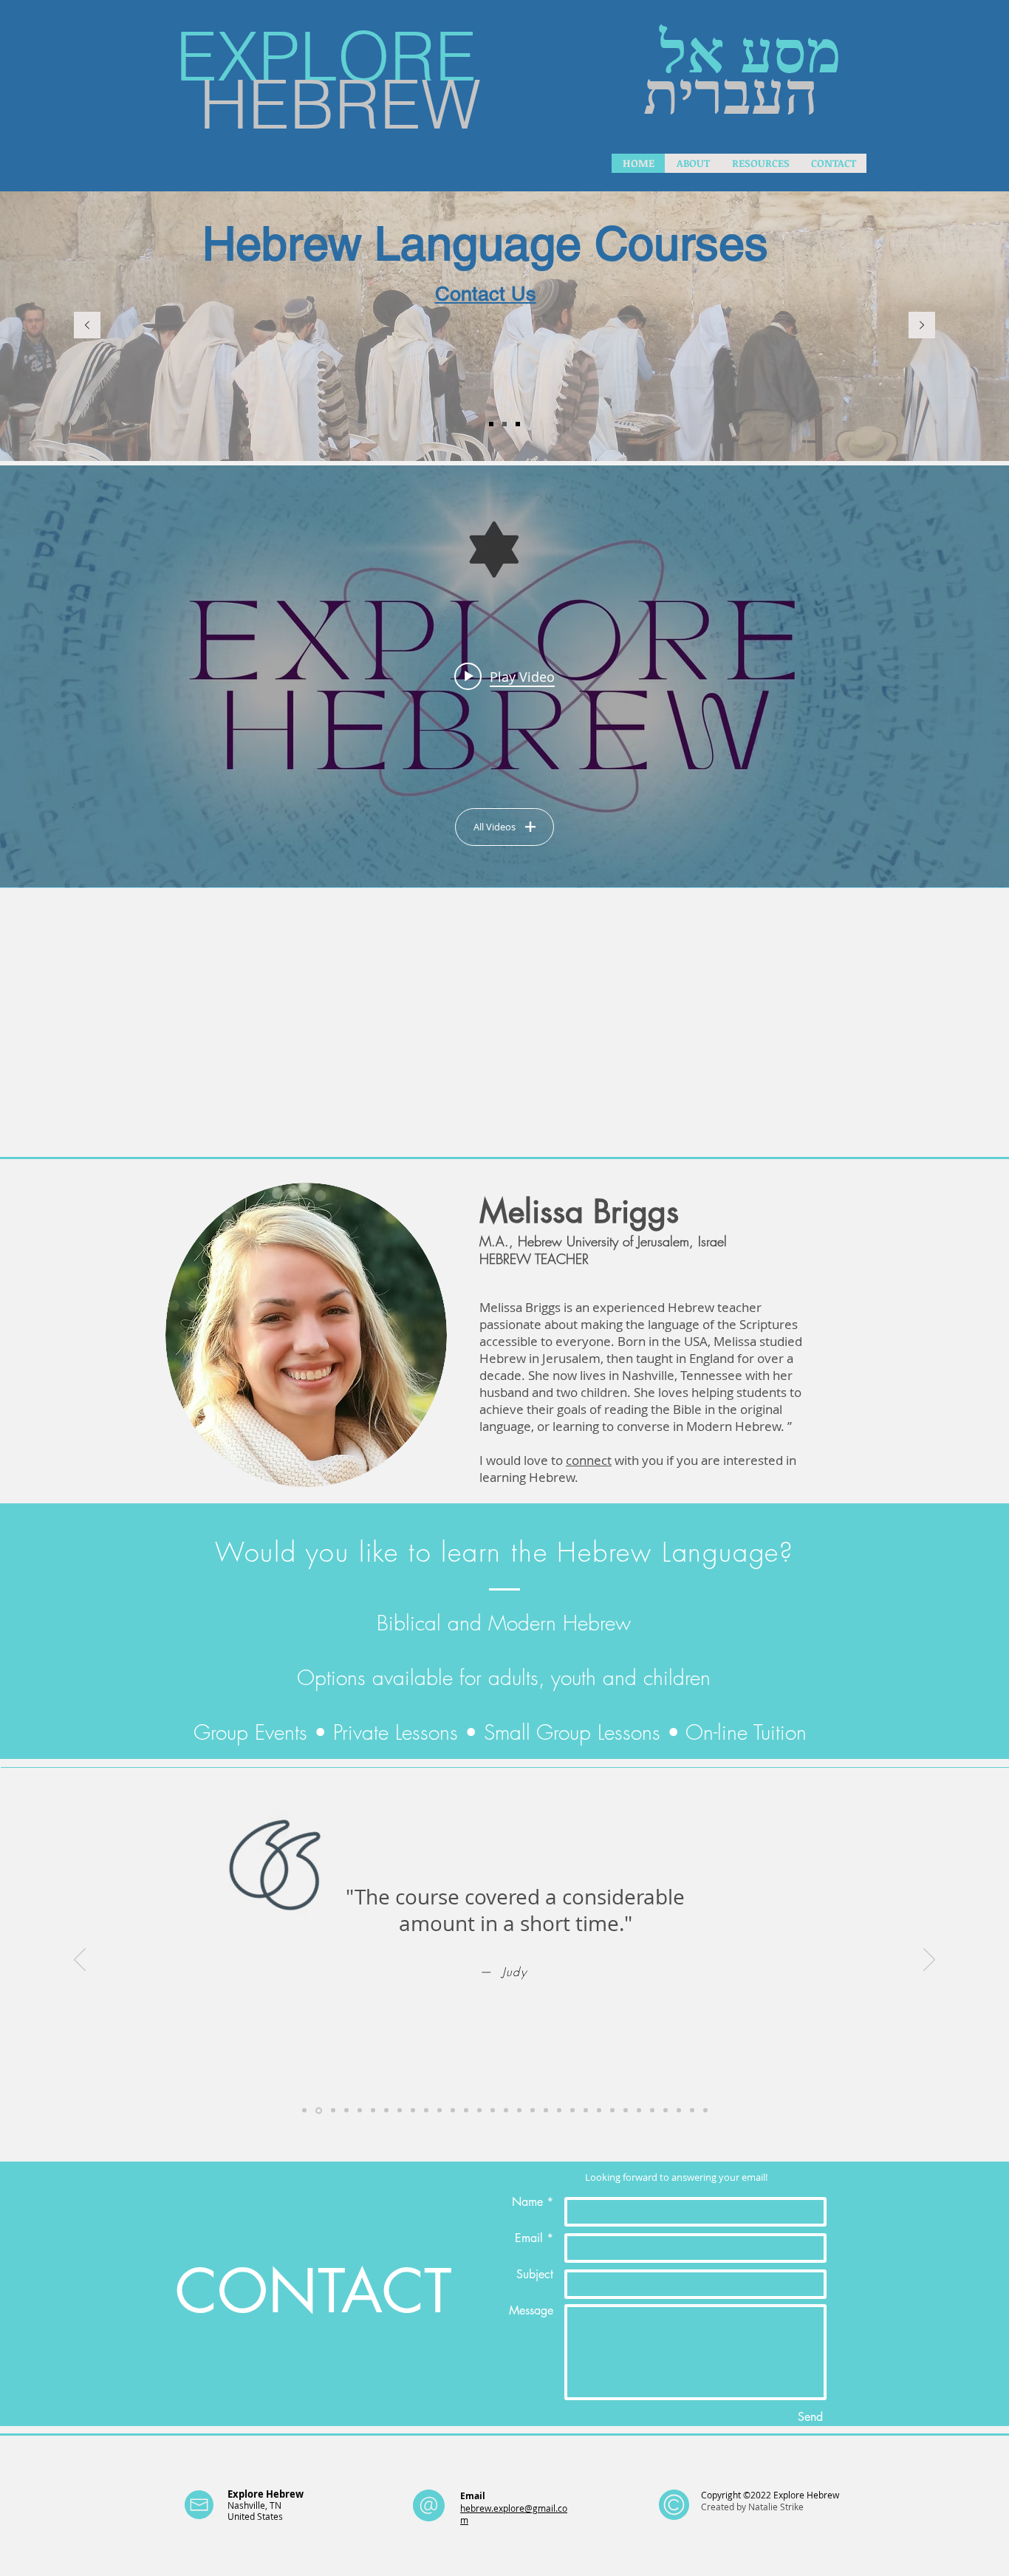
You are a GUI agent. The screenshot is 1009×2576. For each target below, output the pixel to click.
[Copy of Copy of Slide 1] (333, 2111)
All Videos (495, 827)
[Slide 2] (518, 424)
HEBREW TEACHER (534, 1259)
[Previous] (87, 326)
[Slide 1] (504, 424)
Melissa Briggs (579, 1212)
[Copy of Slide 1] (319, 2110)
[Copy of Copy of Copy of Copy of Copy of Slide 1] (373, 2111)
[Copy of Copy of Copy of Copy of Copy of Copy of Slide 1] (386, 2111)
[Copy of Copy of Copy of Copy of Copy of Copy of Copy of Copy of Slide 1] (426, 2111)
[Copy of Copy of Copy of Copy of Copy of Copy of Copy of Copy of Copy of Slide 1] (439, 2111)
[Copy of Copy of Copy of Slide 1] (346, 2111)
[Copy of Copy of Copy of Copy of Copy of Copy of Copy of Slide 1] (413, 2111)
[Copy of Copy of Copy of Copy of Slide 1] (360, 2111)
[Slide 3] (491, 424)
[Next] (922, 326)
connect (589, 1460)
